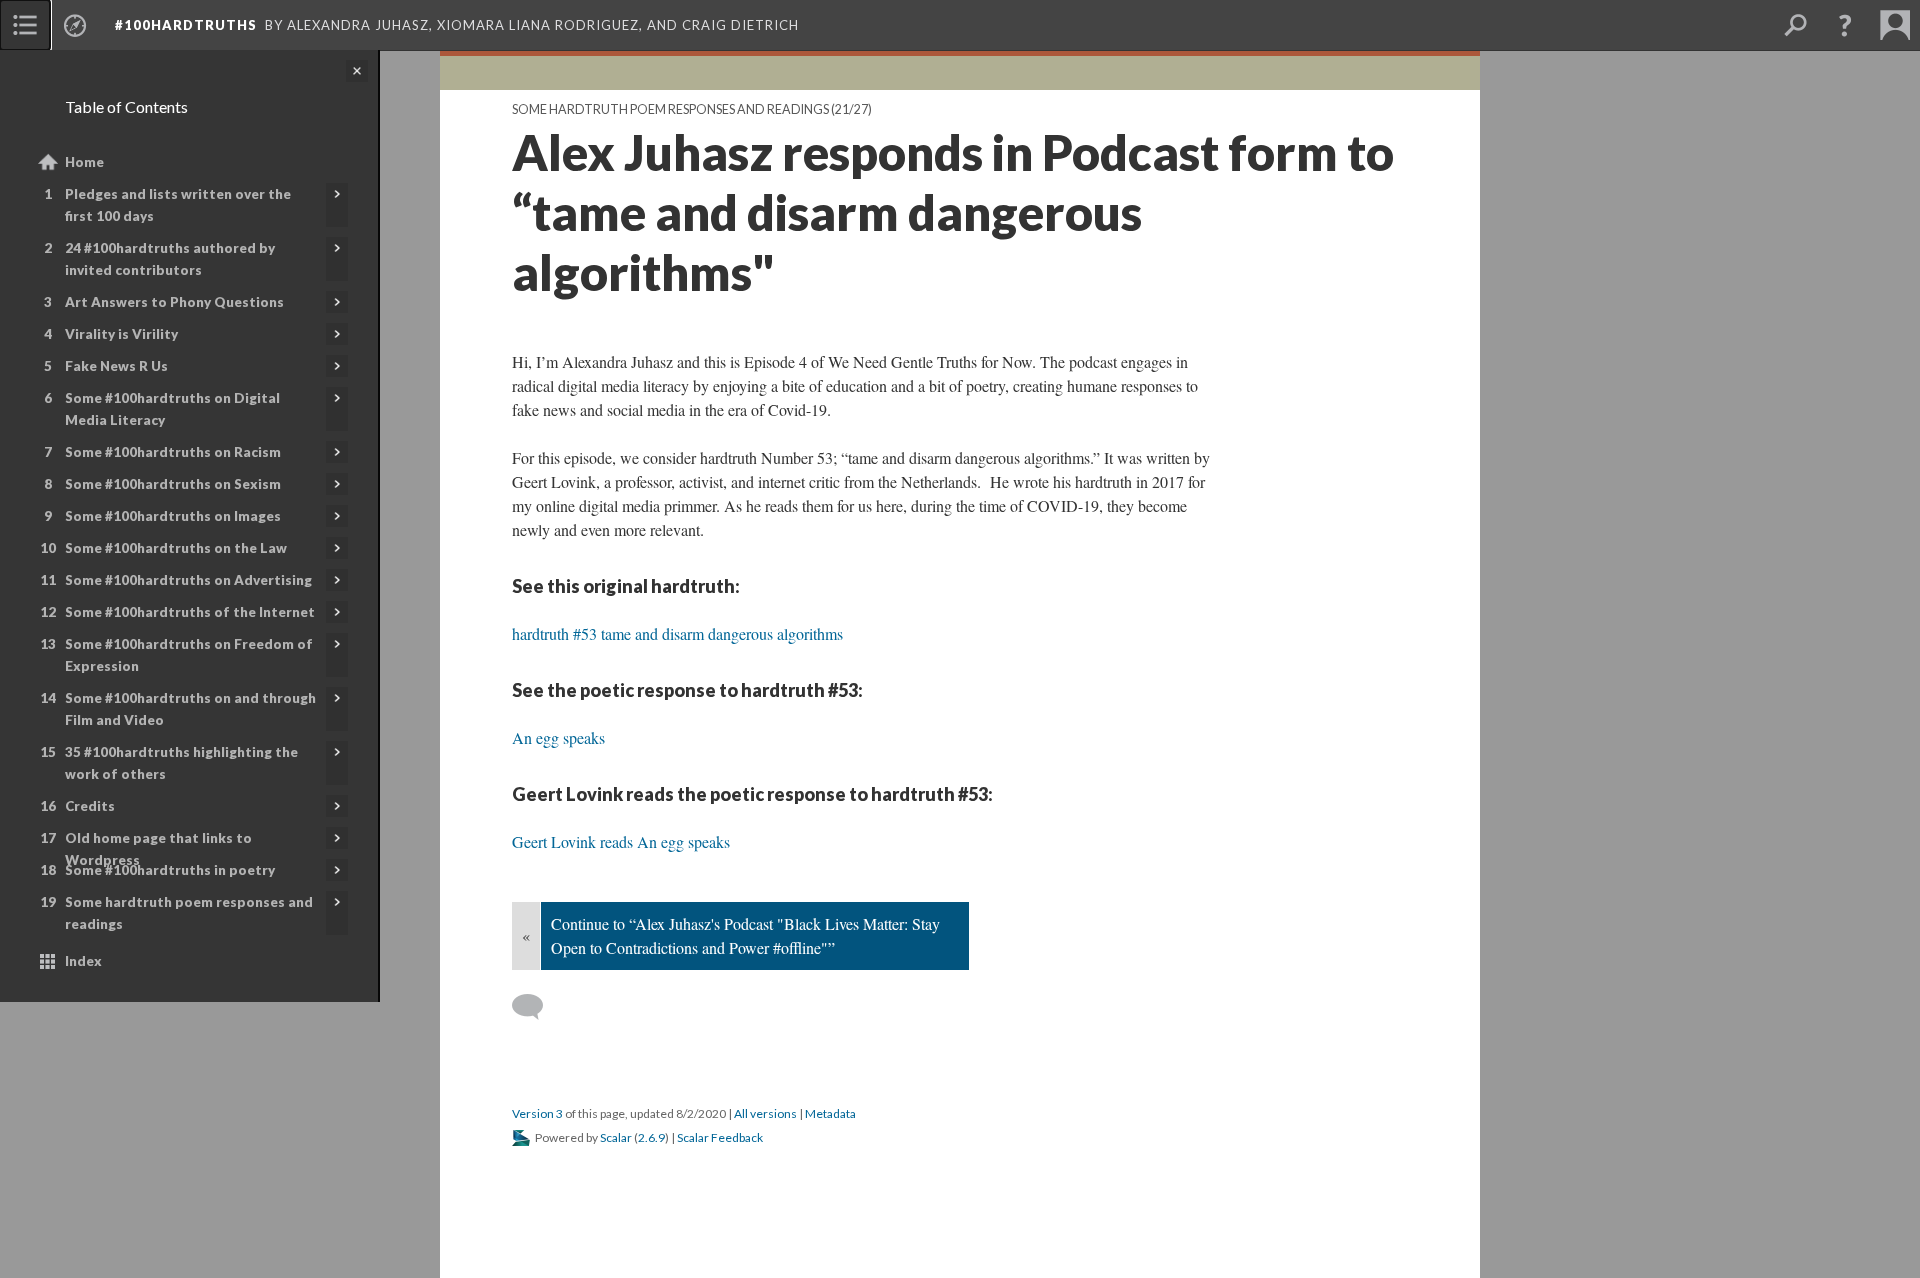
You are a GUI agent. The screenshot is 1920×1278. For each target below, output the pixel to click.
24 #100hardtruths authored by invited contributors (170, 259)
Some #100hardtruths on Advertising (188, 580)
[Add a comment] (536, 1007)
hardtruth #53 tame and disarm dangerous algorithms (677, 633)
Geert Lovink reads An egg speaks (621, 841)
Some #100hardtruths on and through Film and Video (190, 709)
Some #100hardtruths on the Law (176, 548)
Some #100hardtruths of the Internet (190, 612)
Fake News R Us (116, 366)
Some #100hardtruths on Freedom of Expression (189, 655)
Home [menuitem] (84, 162)
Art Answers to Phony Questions (174, 302)
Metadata (830, 1113)
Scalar (616, 1137)
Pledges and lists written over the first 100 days (178, 205)
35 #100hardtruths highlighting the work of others (181, 763)
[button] (1845, 25)
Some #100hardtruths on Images (173, 516)
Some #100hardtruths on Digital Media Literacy (172, 409)
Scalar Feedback (720, 1137)
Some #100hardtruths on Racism (173, 452)
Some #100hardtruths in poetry (170, 870)
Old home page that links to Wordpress (158, 849)
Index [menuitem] (83, 961)
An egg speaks (558, 737)
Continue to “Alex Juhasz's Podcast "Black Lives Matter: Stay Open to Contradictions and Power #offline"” (745, 935)
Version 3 (537, 1113)
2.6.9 (651, 1137)
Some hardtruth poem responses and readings (189, 913)
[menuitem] (25, 25)
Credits (90, 806)
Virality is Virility (121, 334)
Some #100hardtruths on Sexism (173, 484)
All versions (765, 1113)
